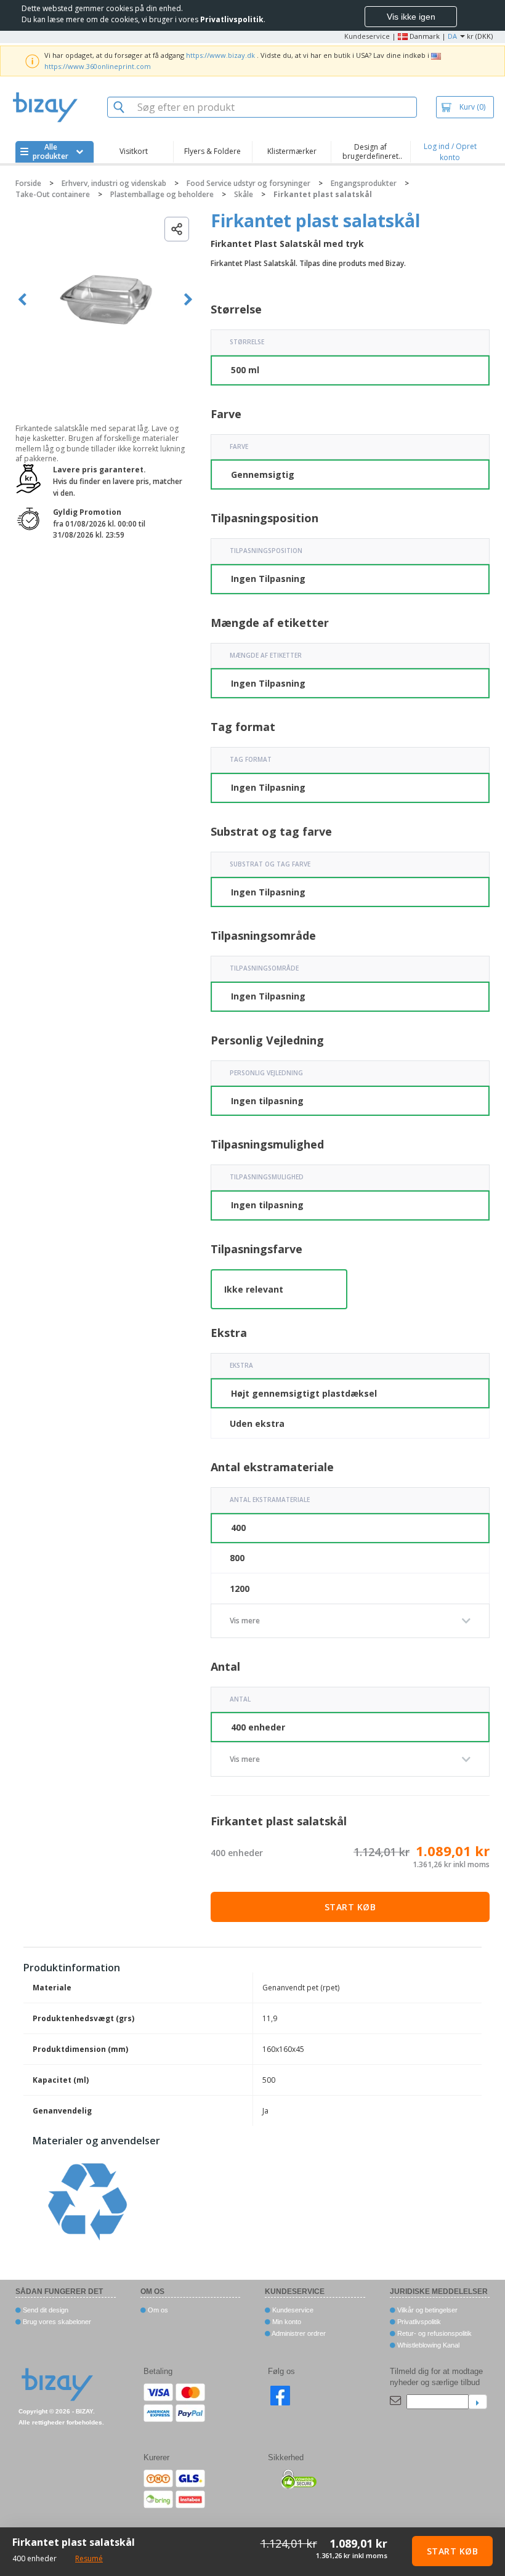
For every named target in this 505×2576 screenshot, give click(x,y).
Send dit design (45, 2310)
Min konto (286, 2322)
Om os (157, 2310)
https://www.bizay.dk (220, 55)
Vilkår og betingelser (426, 2310)
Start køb (350, 1907)
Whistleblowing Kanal (427, 2345)
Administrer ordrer (298, 2333)
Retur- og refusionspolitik (434, 2333)
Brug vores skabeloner (56, 2322)
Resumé (89, 2558)
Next (188, 300)
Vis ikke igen (411, 17)
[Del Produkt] (177, 229)
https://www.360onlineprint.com (98, 66)
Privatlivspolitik (418, 2322)
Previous (22, 300)
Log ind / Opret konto (450, 152)
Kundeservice (367, 36)
